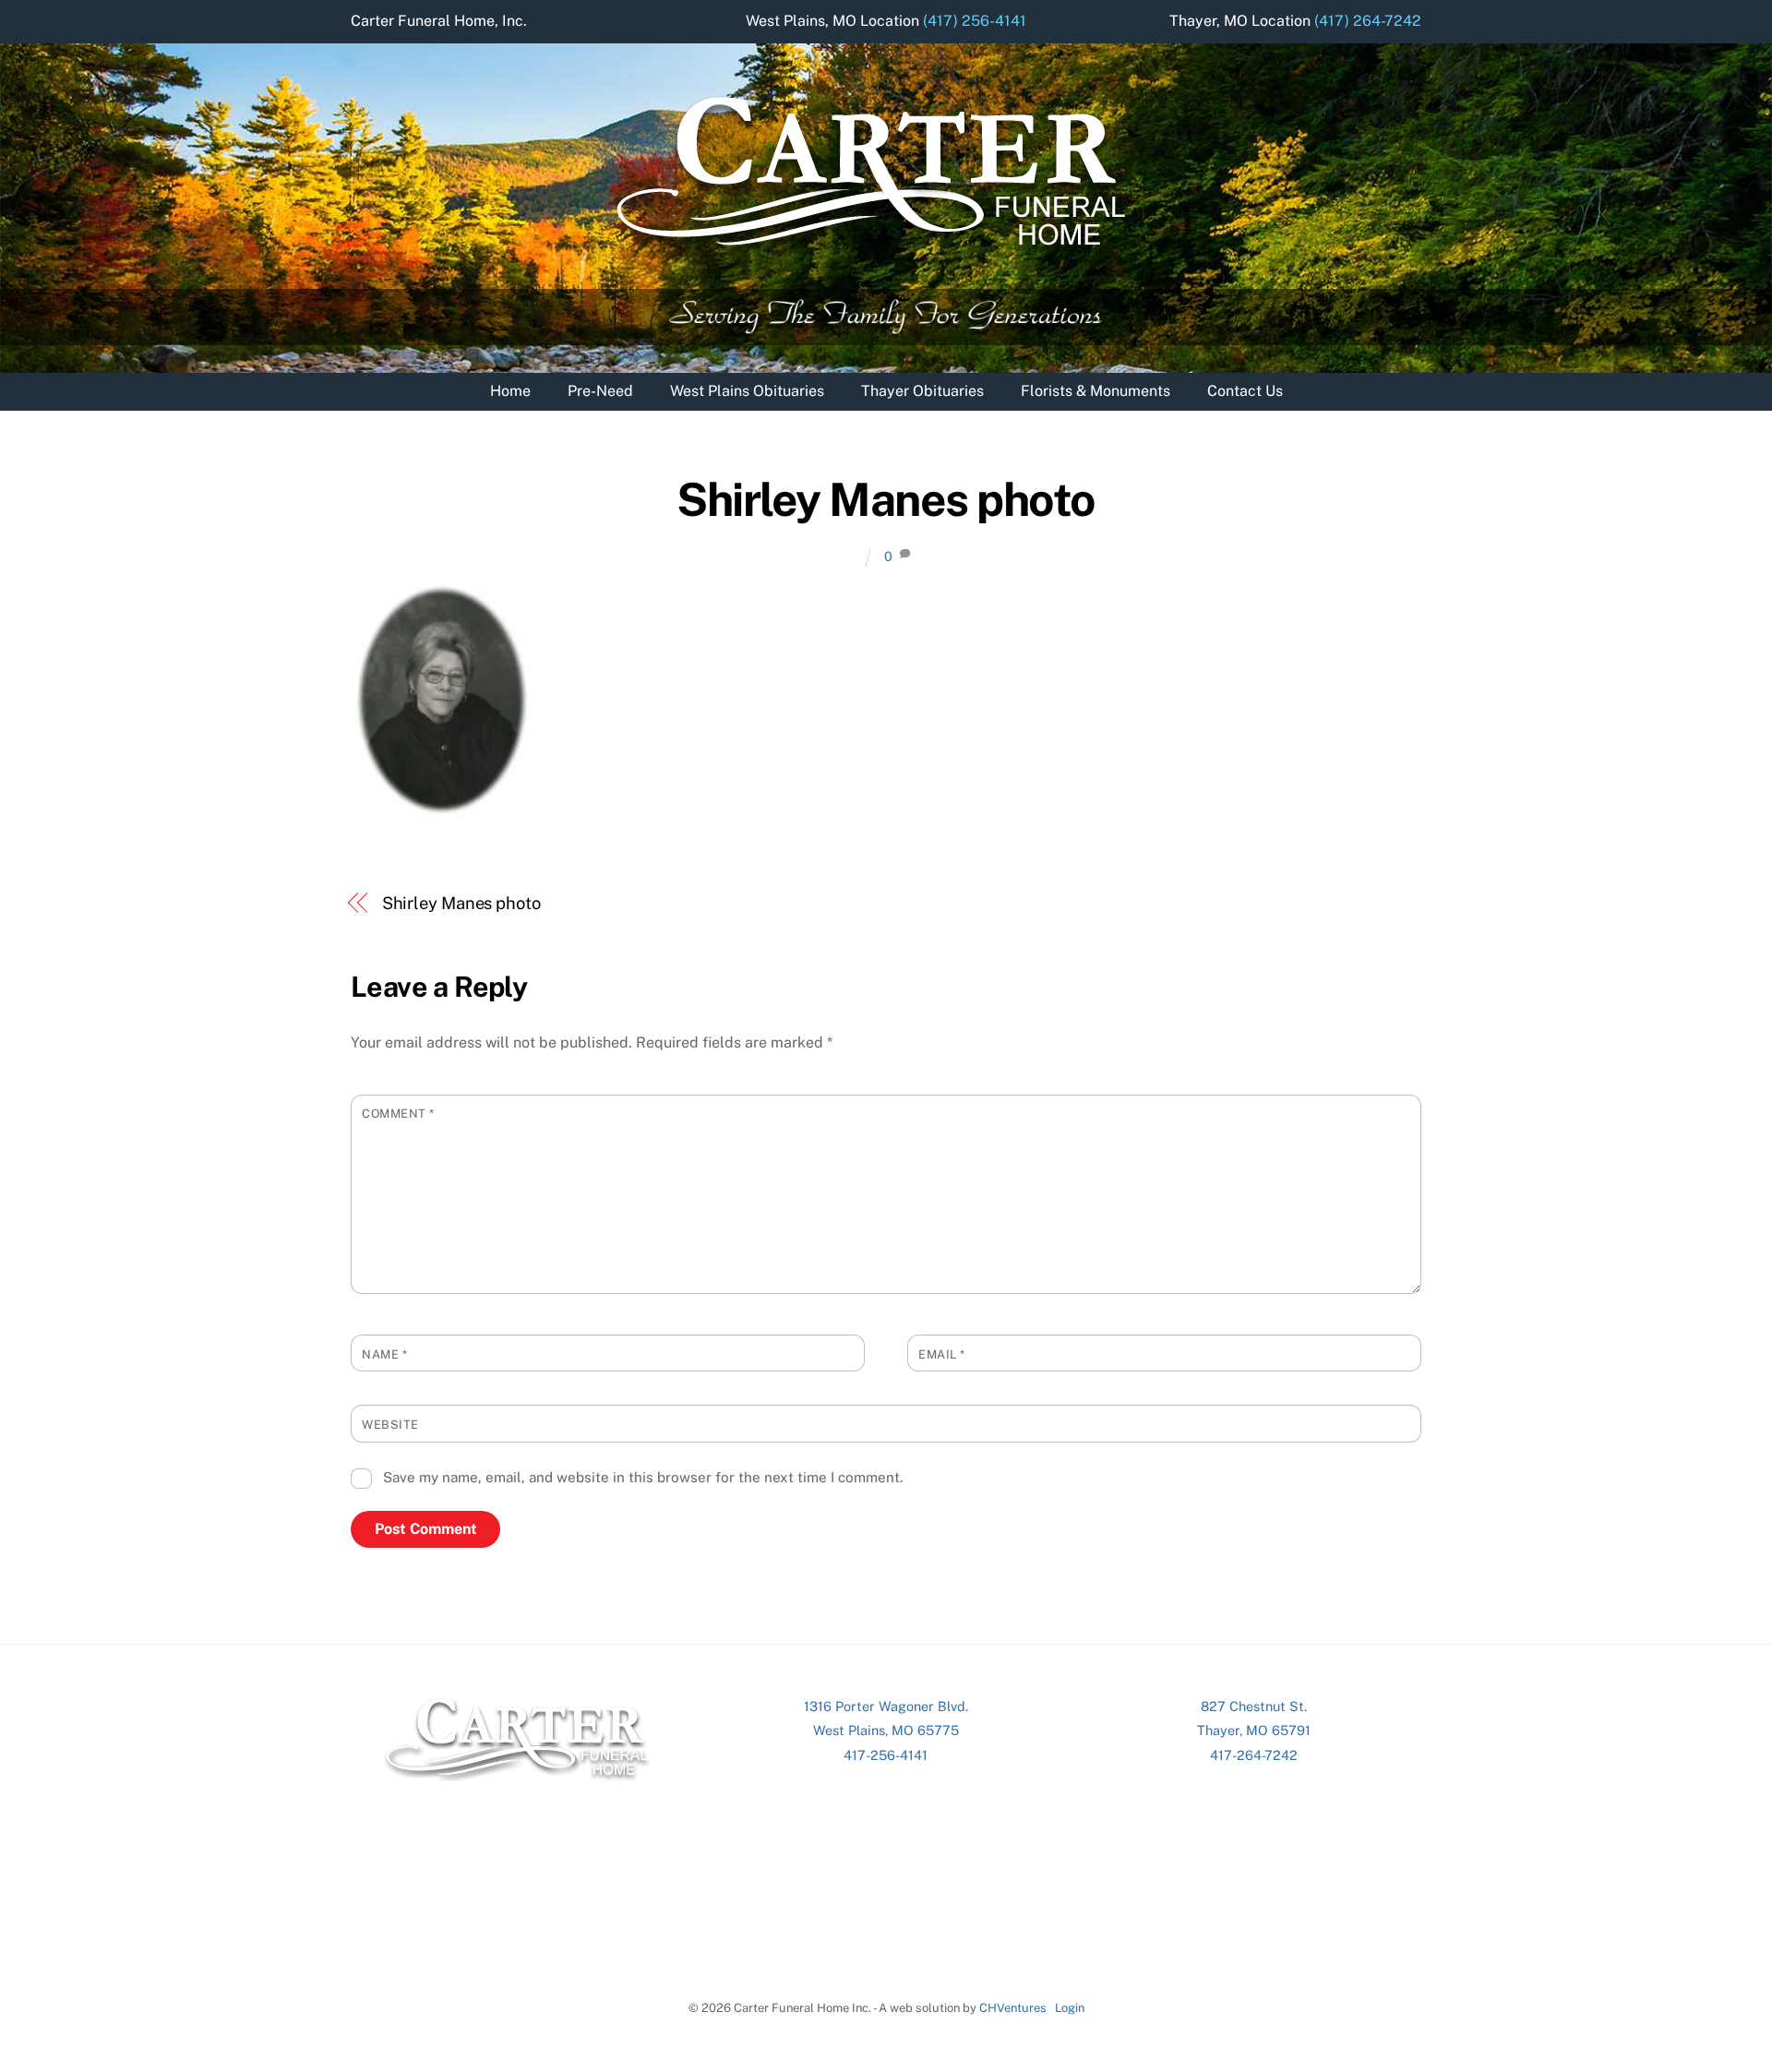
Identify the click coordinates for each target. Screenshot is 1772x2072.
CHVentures (1013, 2008)
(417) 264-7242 (1368, 21)
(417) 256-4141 (975, 21)
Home (510, 391)
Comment (398, 1114)
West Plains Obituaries (747, 391)
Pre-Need (600, 391)
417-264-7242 (1254, 1755)
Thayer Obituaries (922, 391)
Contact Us (1245, 391)
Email (942, 1354)
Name (384, 1354)
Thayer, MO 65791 (1254, 1730)
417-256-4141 (886, 1755)
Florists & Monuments (1096, 391)
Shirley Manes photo (886, 499)
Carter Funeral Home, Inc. (439, 21)
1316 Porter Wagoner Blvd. (886, 1706)
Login (1070, 2008)
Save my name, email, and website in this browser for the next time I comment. (643, 1477)
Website (390, 1425)
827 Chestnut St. (1254, 1706)
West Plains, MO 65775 (886, 1730)
